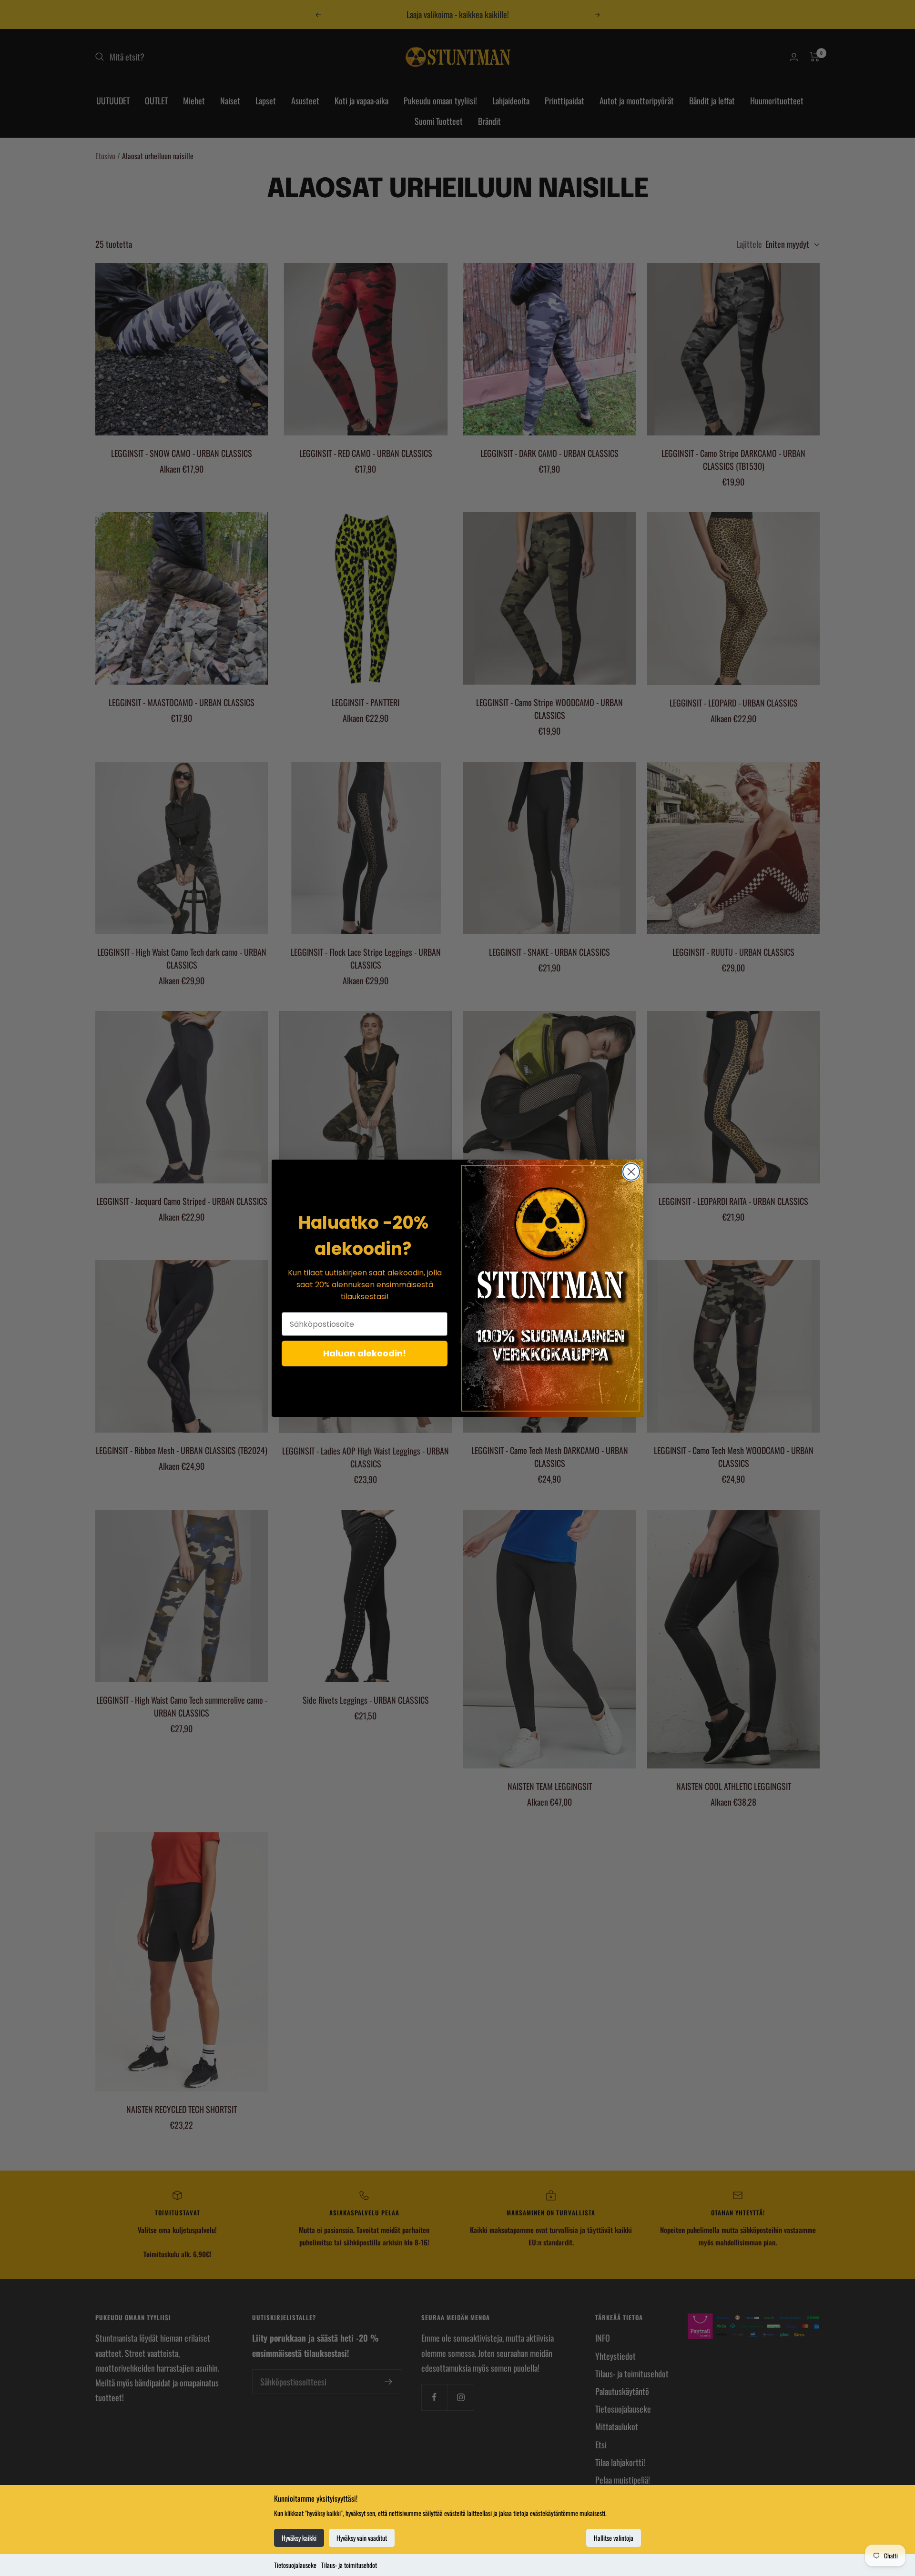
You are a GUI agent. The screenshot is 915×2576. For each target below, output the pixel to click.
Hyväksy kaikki (299, 2538)
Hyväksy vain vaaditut (362, 2538)
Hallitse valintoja (614, 2538)
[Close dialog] (631, 1172)
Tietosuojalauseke (295, 2565)
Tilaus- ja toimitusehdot (349, 2565)
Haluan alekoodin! (365, 1353)
